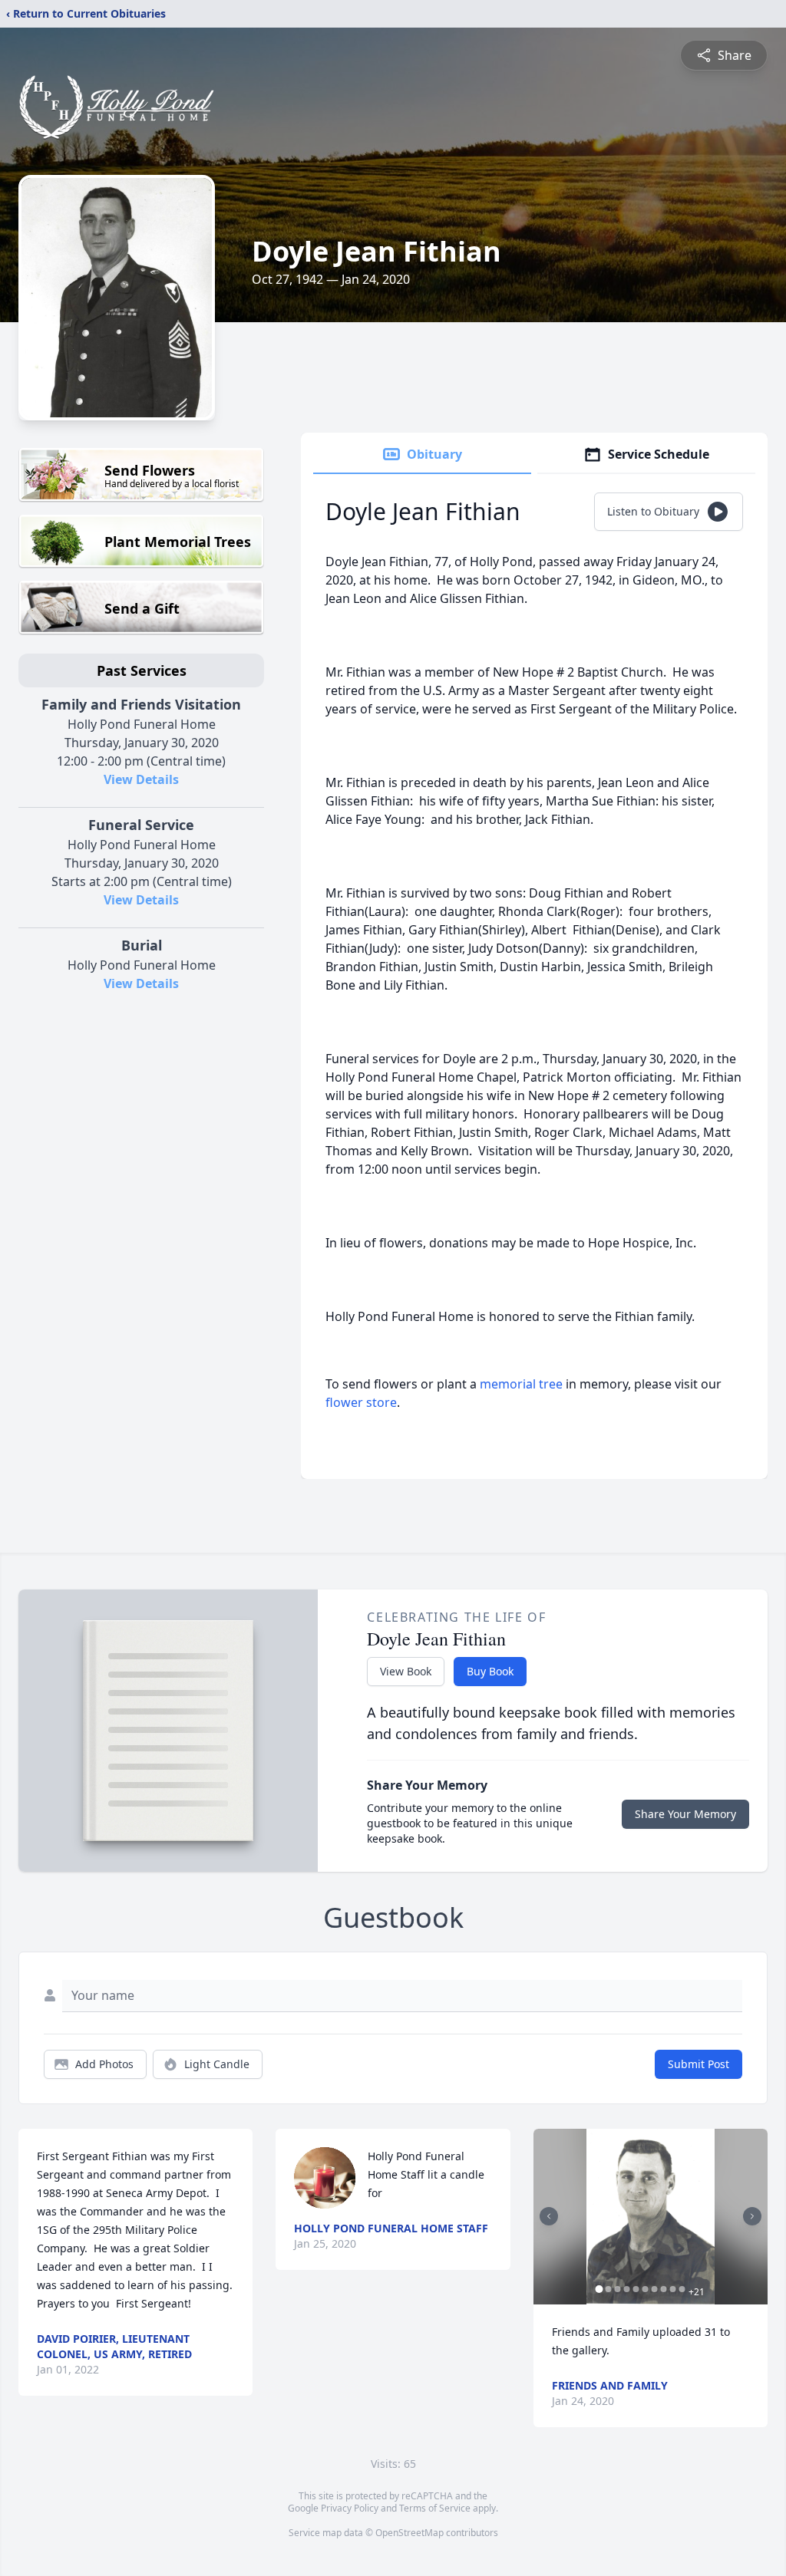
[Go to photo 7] (655, 2289)
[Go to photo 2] (609, 2289)
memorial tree (521, 1384)
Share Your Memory (685, 1814)
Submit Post (698, 2064)
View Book (406, 1671)
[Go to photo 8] (664, 2289)
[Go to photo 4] (627, 2289)
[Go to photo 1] (599, 2289)
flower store (361, 1402)
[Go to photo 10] (682, 2289)
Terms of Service (435, 2508)
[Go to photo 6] (646, 2289)
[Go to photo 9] (673, 2289)
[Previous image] (549, 2216)
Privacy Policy (350, 2508)
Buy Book (490, 1671)
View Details (141, 779)
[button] (651, 2217)
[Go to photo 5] (636, 2289)
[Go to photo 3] (618, 2289)
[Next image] (752, 2216)
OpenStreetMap (410, 2533)
